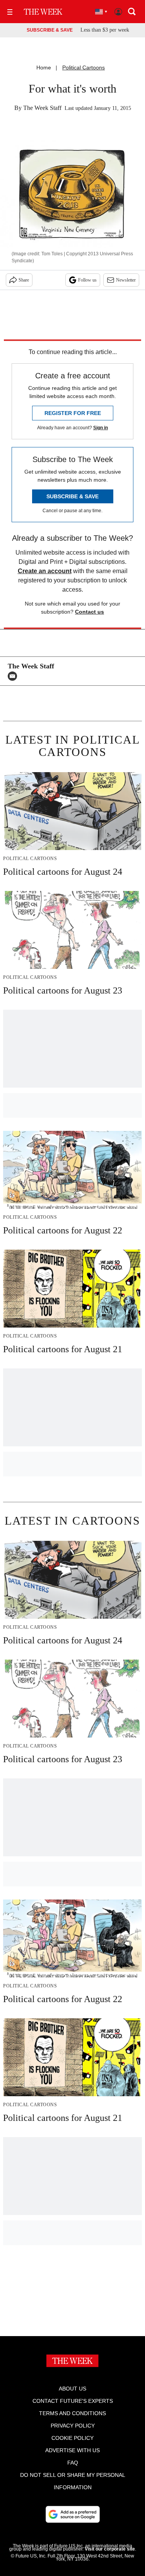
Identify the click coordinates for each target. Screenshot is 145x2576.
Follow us (87, 280)
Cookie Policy (72, 2438)
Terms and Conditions (72, 2413)
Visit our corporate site (110, 2549)
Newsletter (126, 280)
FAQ (73, 2463)
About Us (72, 2389)
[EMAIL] (14, 676)
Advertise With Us (72, 2450)
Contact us (90, 612)
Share (24, 280)
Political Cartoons (84, 67)
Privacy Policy (73, 2426)
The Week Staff (42, 108)
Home (44, 67)
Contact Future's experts (73, 2401)
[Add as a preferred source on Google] (73, 2514)
